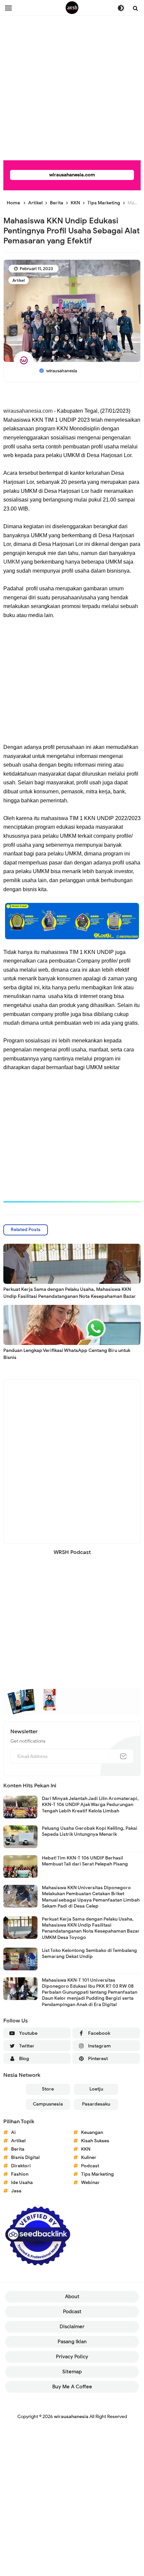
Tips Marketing (97, 2174)
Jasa (16, 2191)
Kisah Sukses (95, 2141)
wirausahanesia (71, 2417)
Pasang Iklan (72, 2342)
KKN (86, 2149)
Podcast (90, 2166)
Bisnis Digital (25, 2157)
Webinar (90, 2183)
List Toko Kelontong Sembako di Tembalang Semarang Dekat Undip (89, 1953)
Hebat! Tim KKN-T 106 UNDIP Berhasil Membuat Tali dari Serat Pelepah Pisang (85, 1861)
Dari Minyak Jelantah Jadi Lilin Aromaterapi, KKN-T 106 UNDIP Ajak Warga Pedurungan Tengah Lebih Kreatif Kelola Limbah (90, 1805)
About (72, 2297)
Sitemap (72, 2372)
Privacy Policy (72, 2357)
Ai (13, 2132)
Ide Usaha (22, 2183)
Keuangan (92, 2132)
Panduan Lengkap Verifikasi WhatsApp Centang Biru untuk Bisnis (67, 1354)
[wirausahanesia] (72, 8)
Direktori (21, 2166)
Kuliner (89, 2157)
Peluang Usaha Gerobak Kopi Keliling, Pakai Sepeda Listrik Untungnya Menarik (90, 1831)
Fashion (20, 2174)
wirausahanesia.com (72, 175)
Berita (18, 2149)
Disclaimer (72, 2327)
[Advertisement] (72, 72)
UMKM (12, 562)
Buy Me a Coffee (72, 2387)
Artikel (19, 280)
